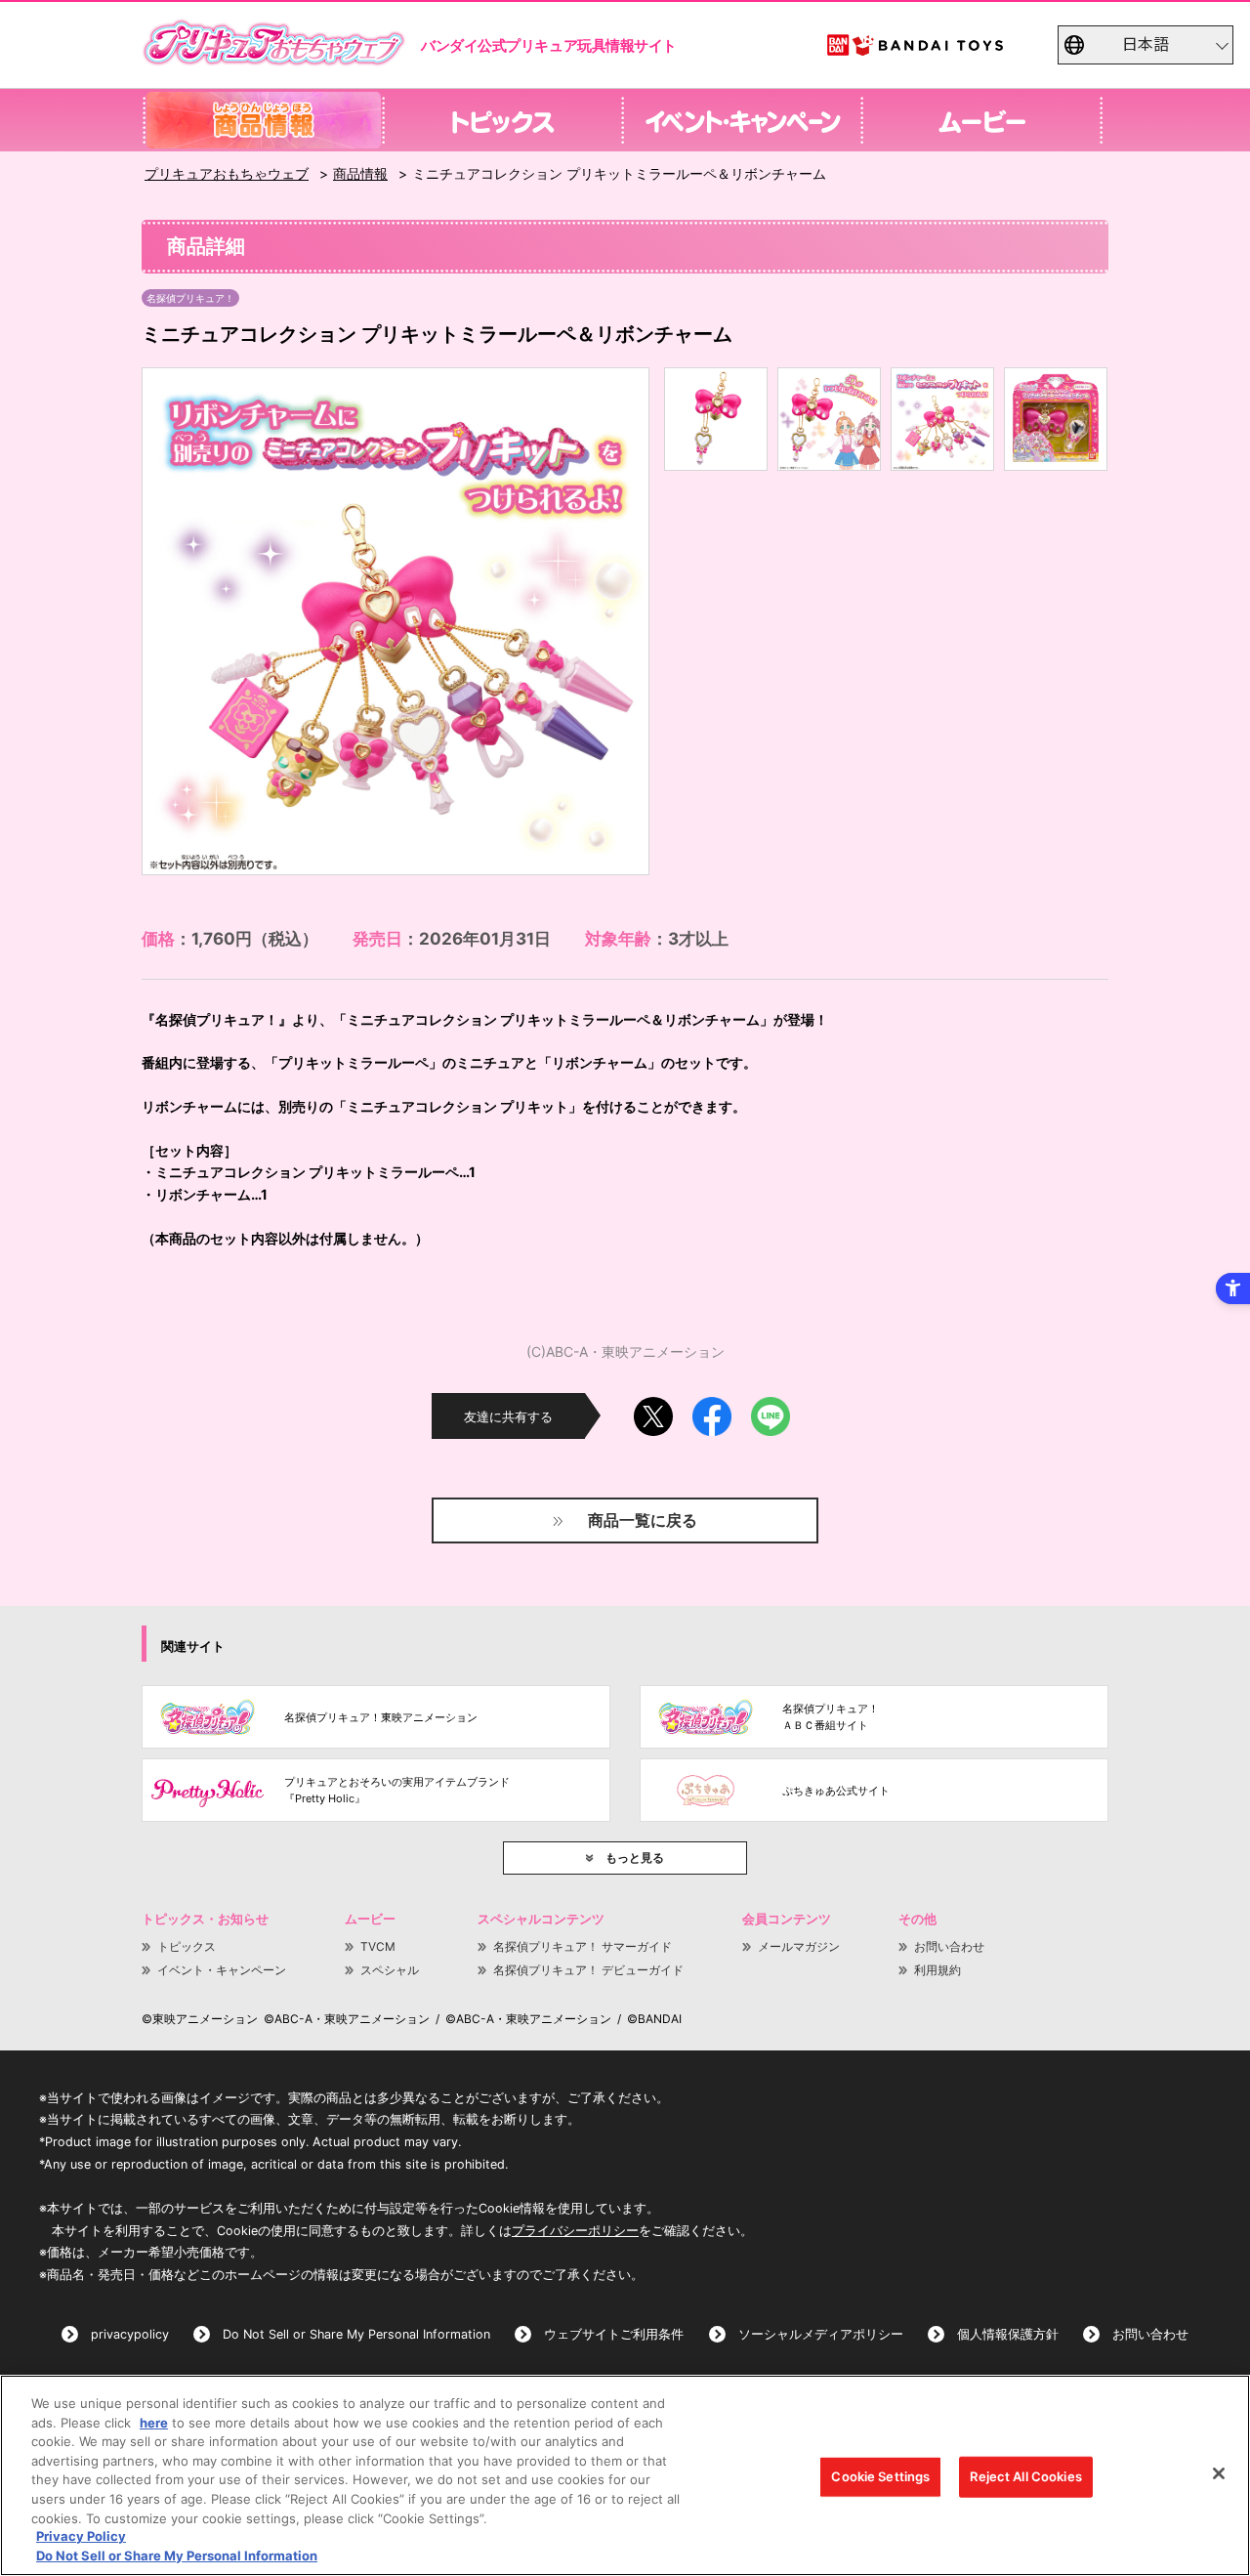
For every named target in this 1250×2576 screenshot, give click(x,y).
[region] (625, 2475)
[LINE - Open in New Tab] (771, 1409)
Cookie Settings (880, 2476)
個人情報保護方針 (1008, 2334)
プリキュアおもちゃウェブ (227, 173)
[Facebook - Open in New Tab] (712, 1409)
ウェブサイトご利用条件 (614, 2334)
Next (618, 622)
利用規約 (937, 1970)
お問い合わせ (949, 1946)
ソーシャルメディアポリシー (821, 2334)
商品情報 (360, 173)
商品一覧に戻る (643, 1520)
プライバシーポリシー (575, 2231)
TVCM (378, 1946)
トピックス (187, 1946)
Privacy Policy (81, 2537)
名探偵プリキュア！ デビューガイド (588, 1970)
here (154, 2423)
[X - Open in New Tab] (653, 1409)
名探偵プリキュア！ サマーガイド (583, 1946)
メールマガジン (799, 1946)
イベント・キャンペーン (222, 1970)
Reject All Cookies (1025, 2476)
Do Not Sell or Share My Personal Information (356, 2334)
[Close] (1219, 2473)
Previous (173, 622)
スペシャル (390, 1970)
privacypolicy (130, 2334)
